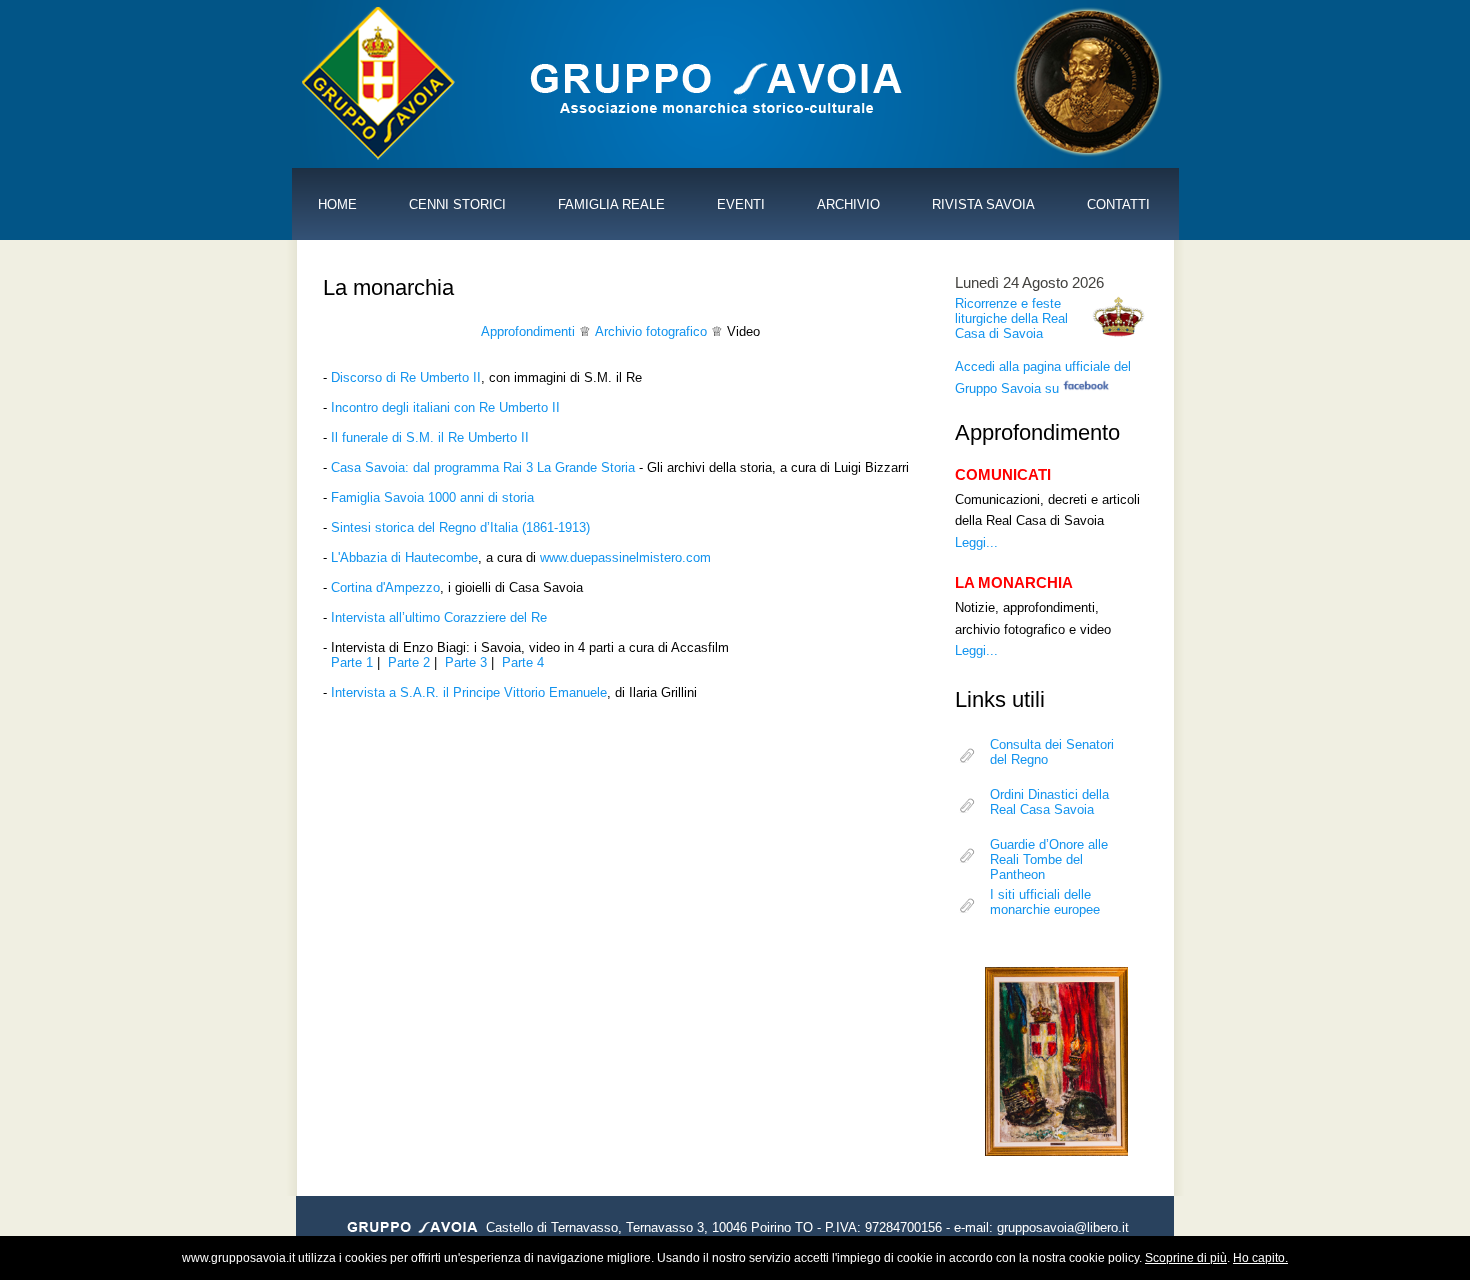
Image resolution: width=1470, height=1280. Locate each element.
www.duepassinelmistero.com (625, 557)
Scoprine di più (1186, 1258)
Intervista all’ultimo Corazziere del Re (439, 617)
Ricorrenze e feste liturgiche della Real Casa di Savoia (1011, 318)
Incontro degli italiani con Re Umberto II (445, 407)
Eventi (741, 204)
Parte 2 (409, 662)
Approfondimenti (528, 331)
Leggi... (976, 542)
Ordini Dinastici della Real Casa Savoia (1049, 802)
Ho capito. (1260, 1258)
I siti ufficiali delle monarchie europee (1045, 902)
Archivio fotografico (651, 331)
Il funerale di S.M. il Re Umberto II (430, 437)
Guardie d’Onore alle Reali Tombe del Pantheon (1049, 855)
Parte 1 (352, 662)
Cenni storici (457, 204)
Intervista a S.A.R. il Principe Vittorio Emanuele (469, 692)
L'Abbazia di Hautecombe (404, 557)
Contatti (1118, 204)
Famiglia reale (611, 204)
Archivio (848, 204)
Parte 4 (523, 662)
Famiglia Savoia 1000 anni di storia (432, 497)
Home (337, 204)
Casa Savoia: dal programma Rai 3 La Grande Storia (483, 467)
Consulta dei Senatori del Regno (1052, 752)
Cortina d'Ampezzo (385, 587)
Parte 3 (466, 662)
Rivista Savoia (983, 204)
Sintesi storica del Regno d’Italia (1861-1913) (460, 527)
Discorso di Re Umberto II (406, 377)
